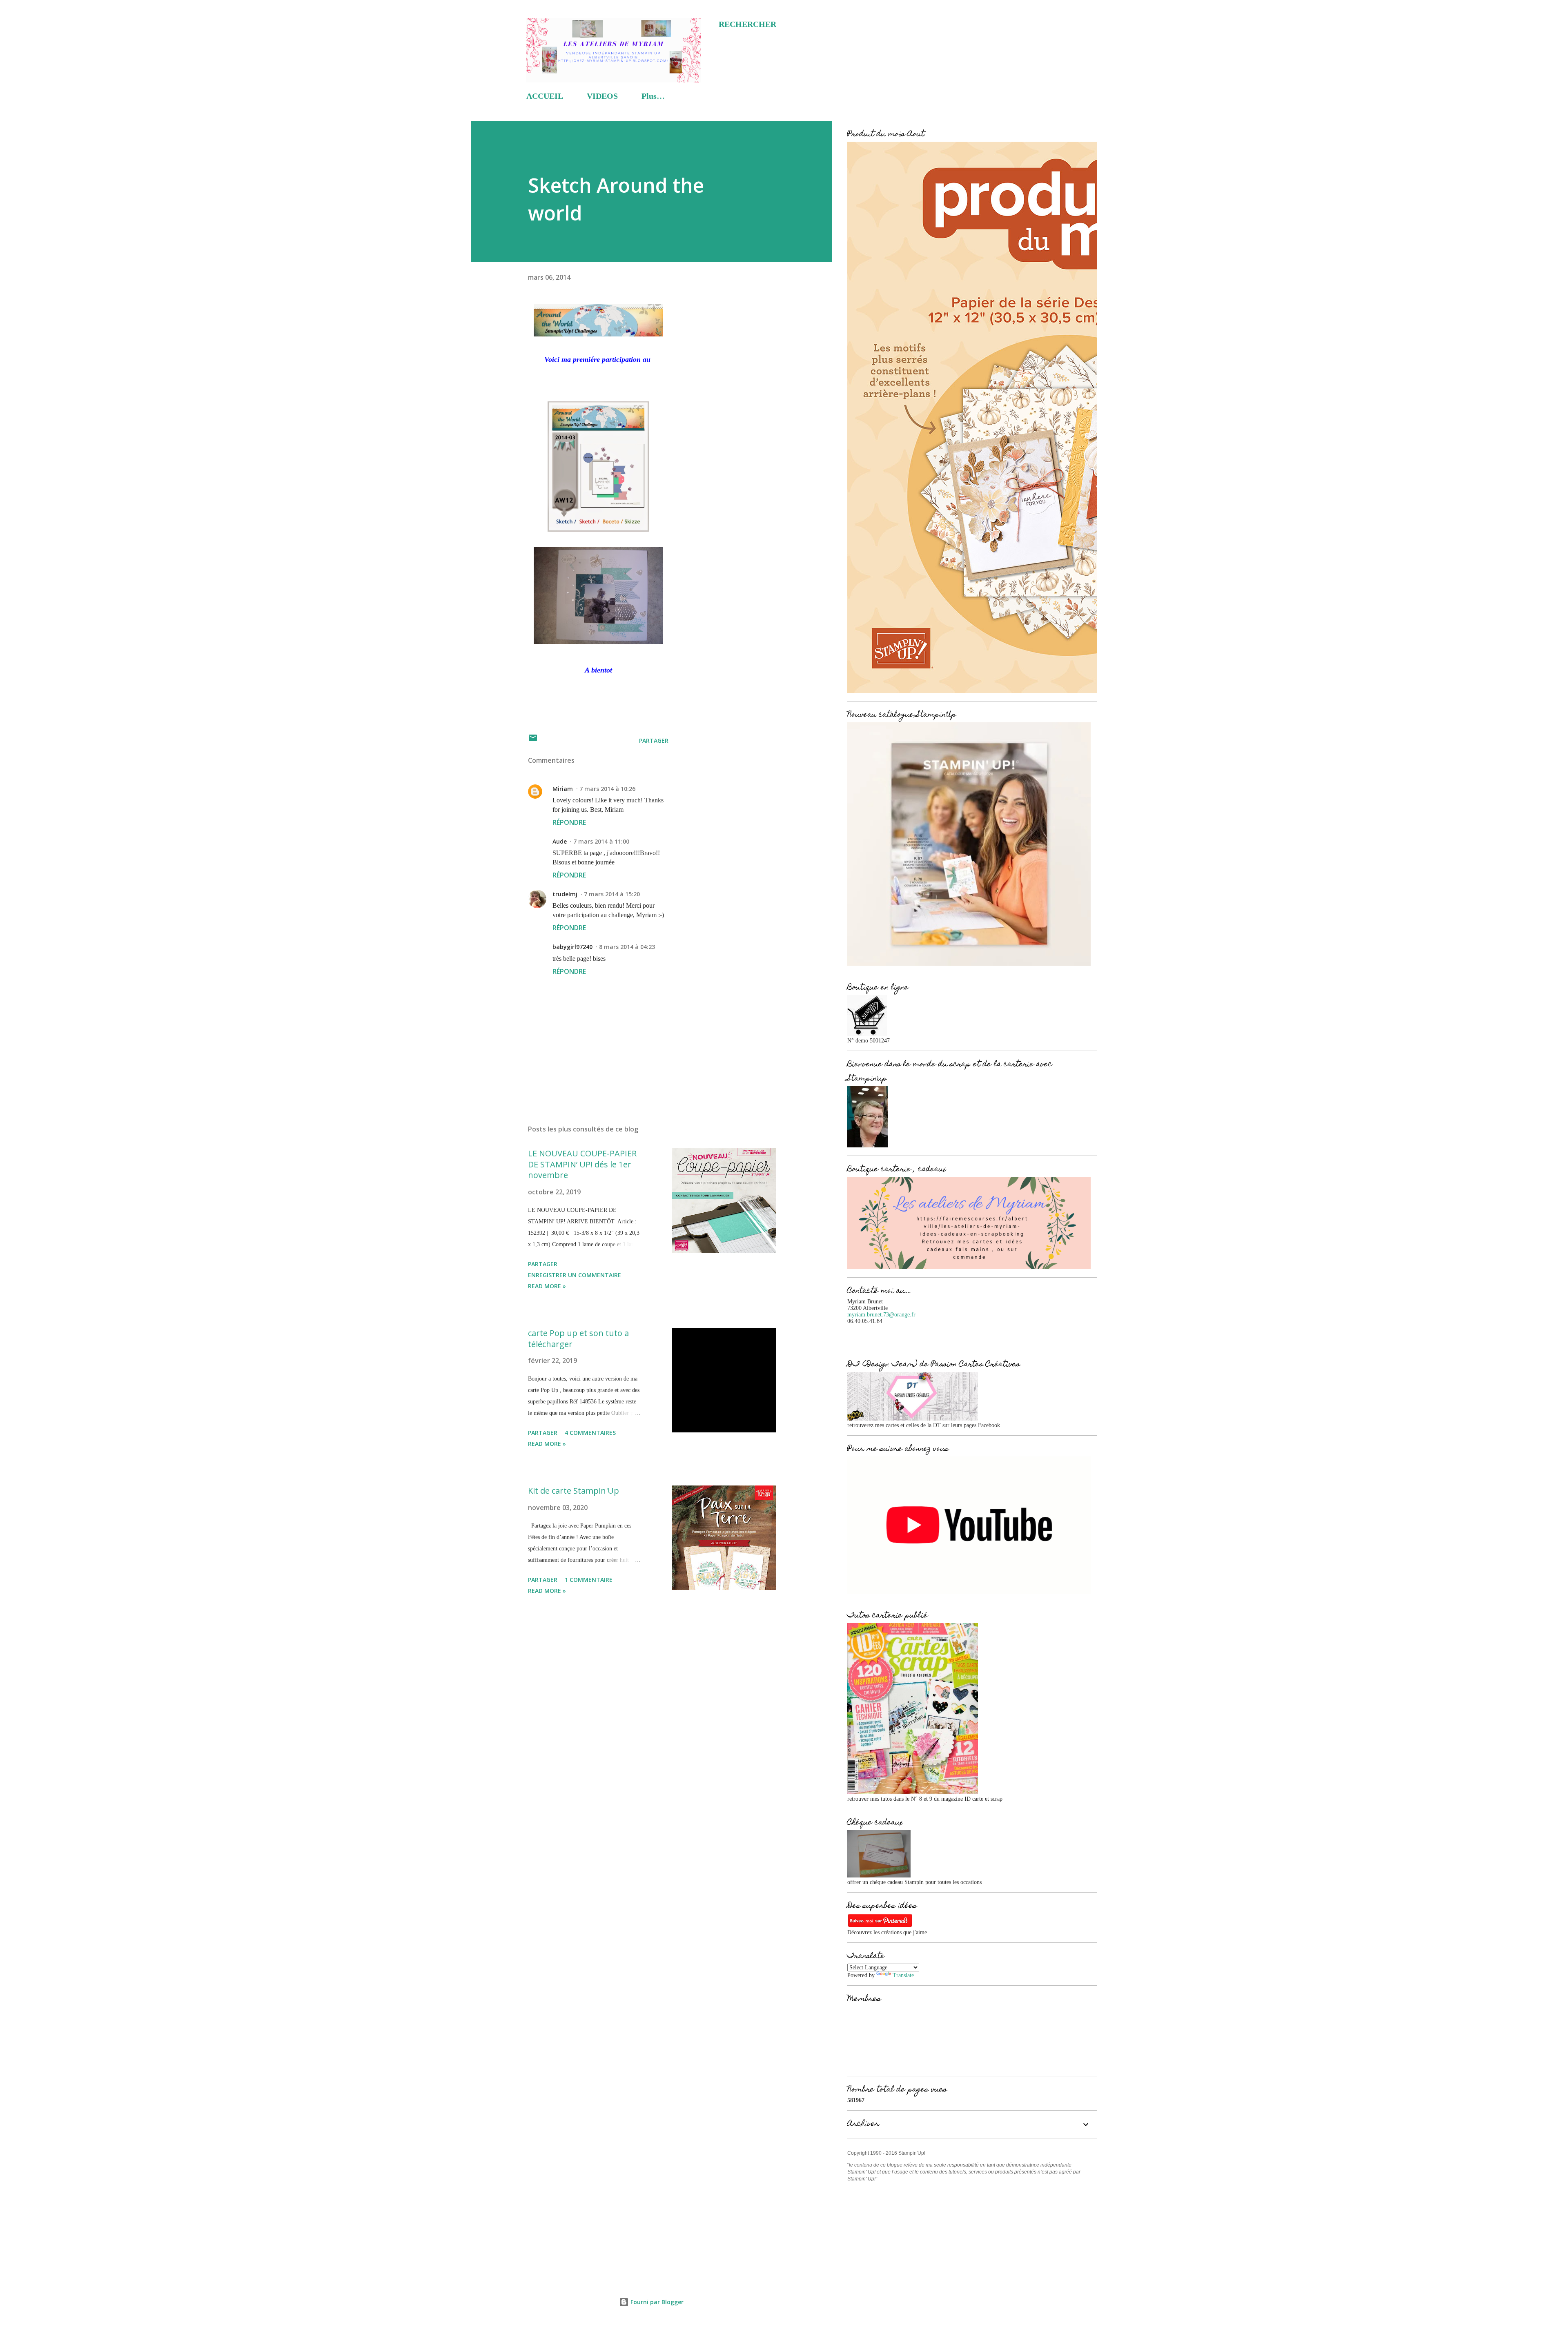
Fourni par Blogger (656, 2302)
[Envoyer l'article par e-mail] (533, 740)
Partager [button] (654, 740)
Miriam (563, 789)
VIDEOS (602, 96)
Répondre (569, 822)
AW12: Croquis (598, 387)
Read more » (547, 1286)
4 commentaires (590, 1433)
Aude (560, 841)
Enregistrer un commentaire (575, 1275)
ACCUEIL (545, 96)
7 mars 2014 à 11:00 (601, 841)
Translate (903, 1975)
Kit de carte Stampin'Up (574, 1491)
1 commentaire (589, 1580)
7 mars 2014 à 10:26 (607, 789)
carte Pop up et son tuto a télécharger (578, 1338)
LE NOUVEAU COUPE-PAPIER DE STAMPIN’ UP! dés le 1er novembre (582, 1164)
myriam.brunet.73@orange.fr (881, 1315)
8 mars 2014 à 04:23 (627, 947)
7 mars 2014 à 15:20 (612, 894)
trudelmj (565, 894)
